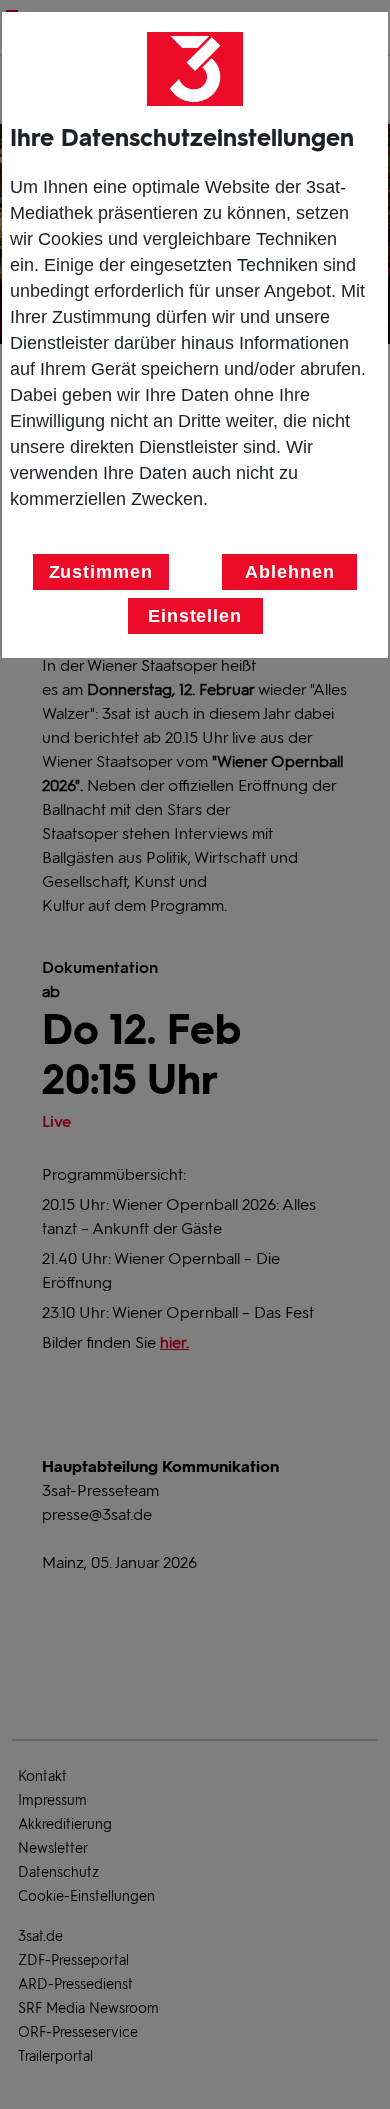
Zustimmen (101, 572)
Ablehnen (289, 572)
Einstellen (195, 616)
